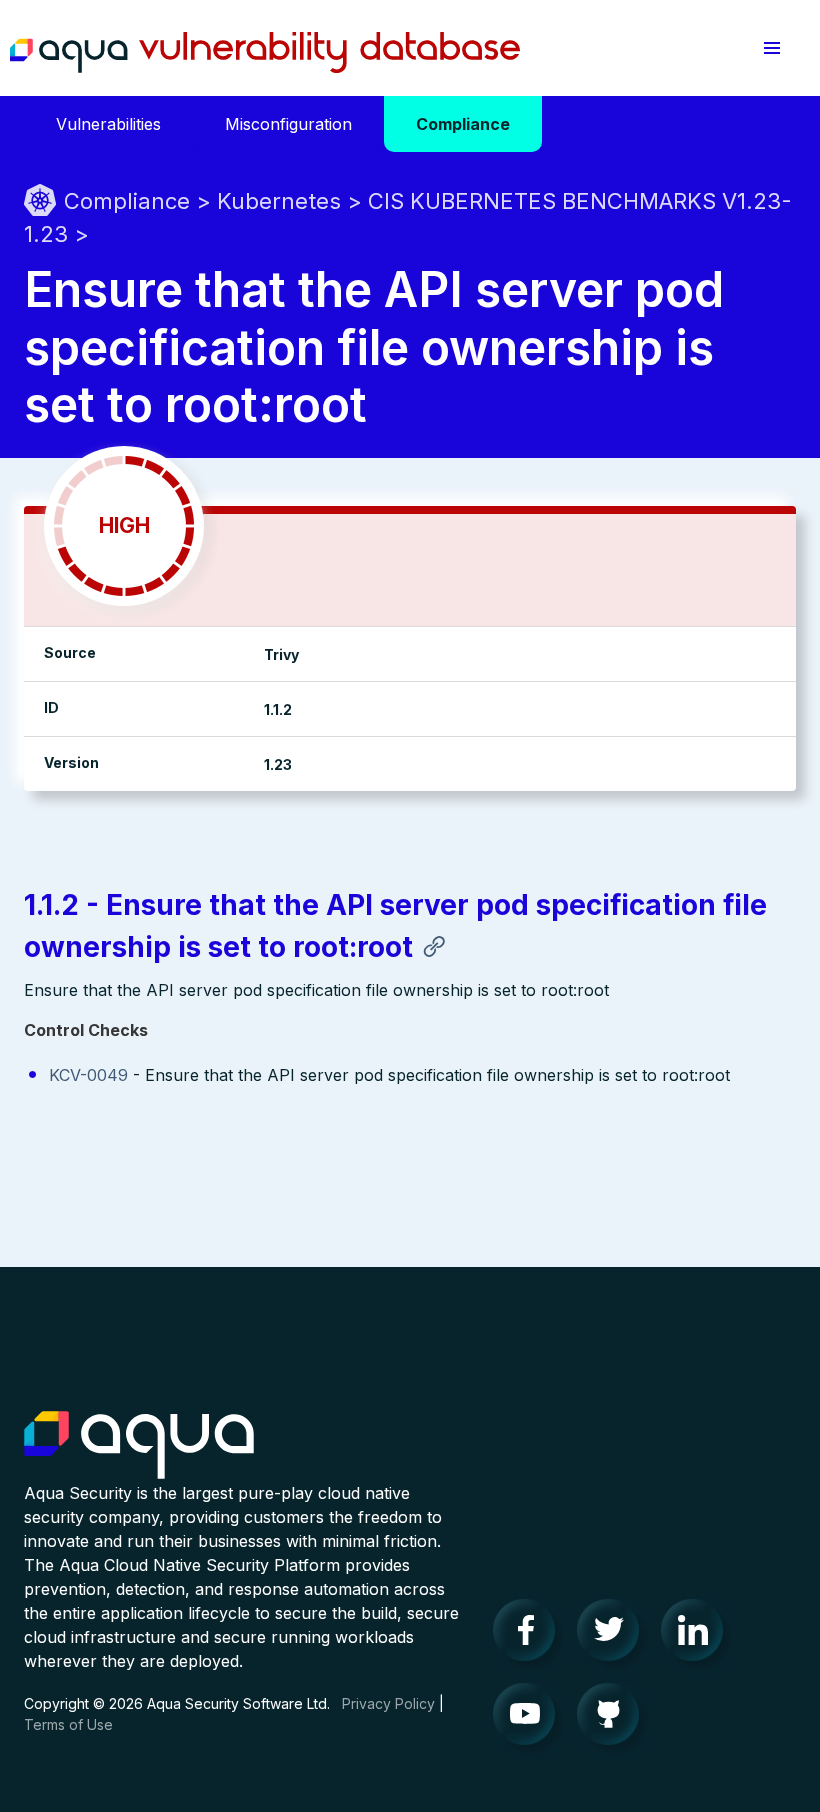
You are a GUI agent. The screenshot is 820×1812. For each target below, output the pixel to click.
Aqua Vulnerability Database (265, 53)
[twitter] (614, 1635)
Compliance (127, 201)
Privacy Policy (388, 1703)
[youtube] (530, 1719)
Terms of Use (68, 1724)
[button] (772, 48)
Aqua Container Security (139, 1446)
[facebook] (530, 1635)
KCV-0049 (88, 1075)
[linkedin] (698, 1635)
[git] (614, 1719)
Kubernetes (279, 201)
